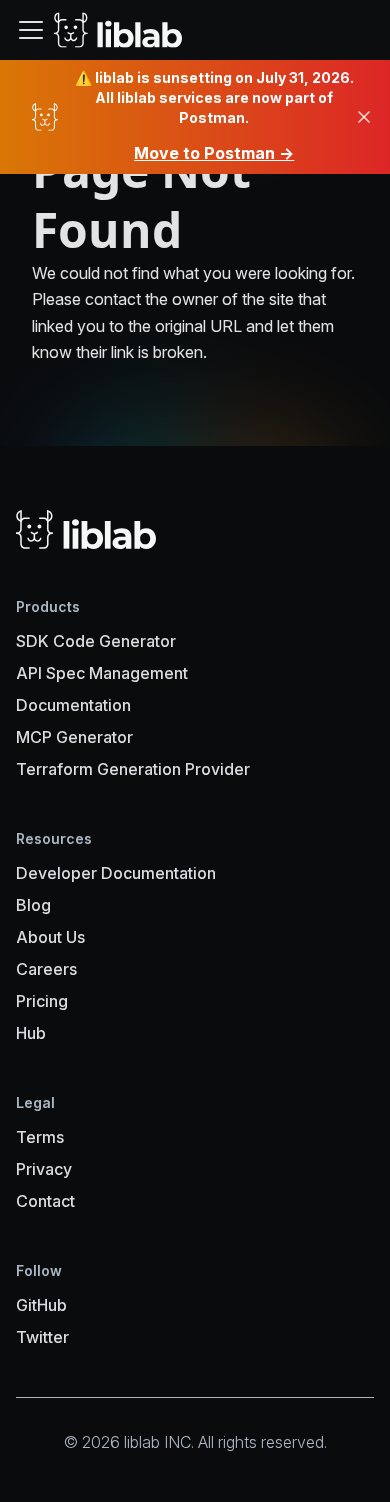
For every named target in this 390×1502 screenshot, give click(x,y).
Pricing (42, 1001)
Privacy (44, 1169)
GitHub (41, 1305)
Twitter (42, 1337)
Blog (33, 905)
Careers (46, 969)
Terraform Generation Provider (133, 769)
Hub (31, 1033)
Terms (40, 1137)
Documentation (73, 705)
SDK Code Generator (96, 641)
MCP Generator (74, 737)
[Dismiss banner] (364, 117)
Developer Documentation (116, 873)
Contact (45, 1201)
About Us (50, 937)
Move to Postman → (214, 153)
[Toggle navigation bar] (31, 30)
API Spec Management (102, 673)
